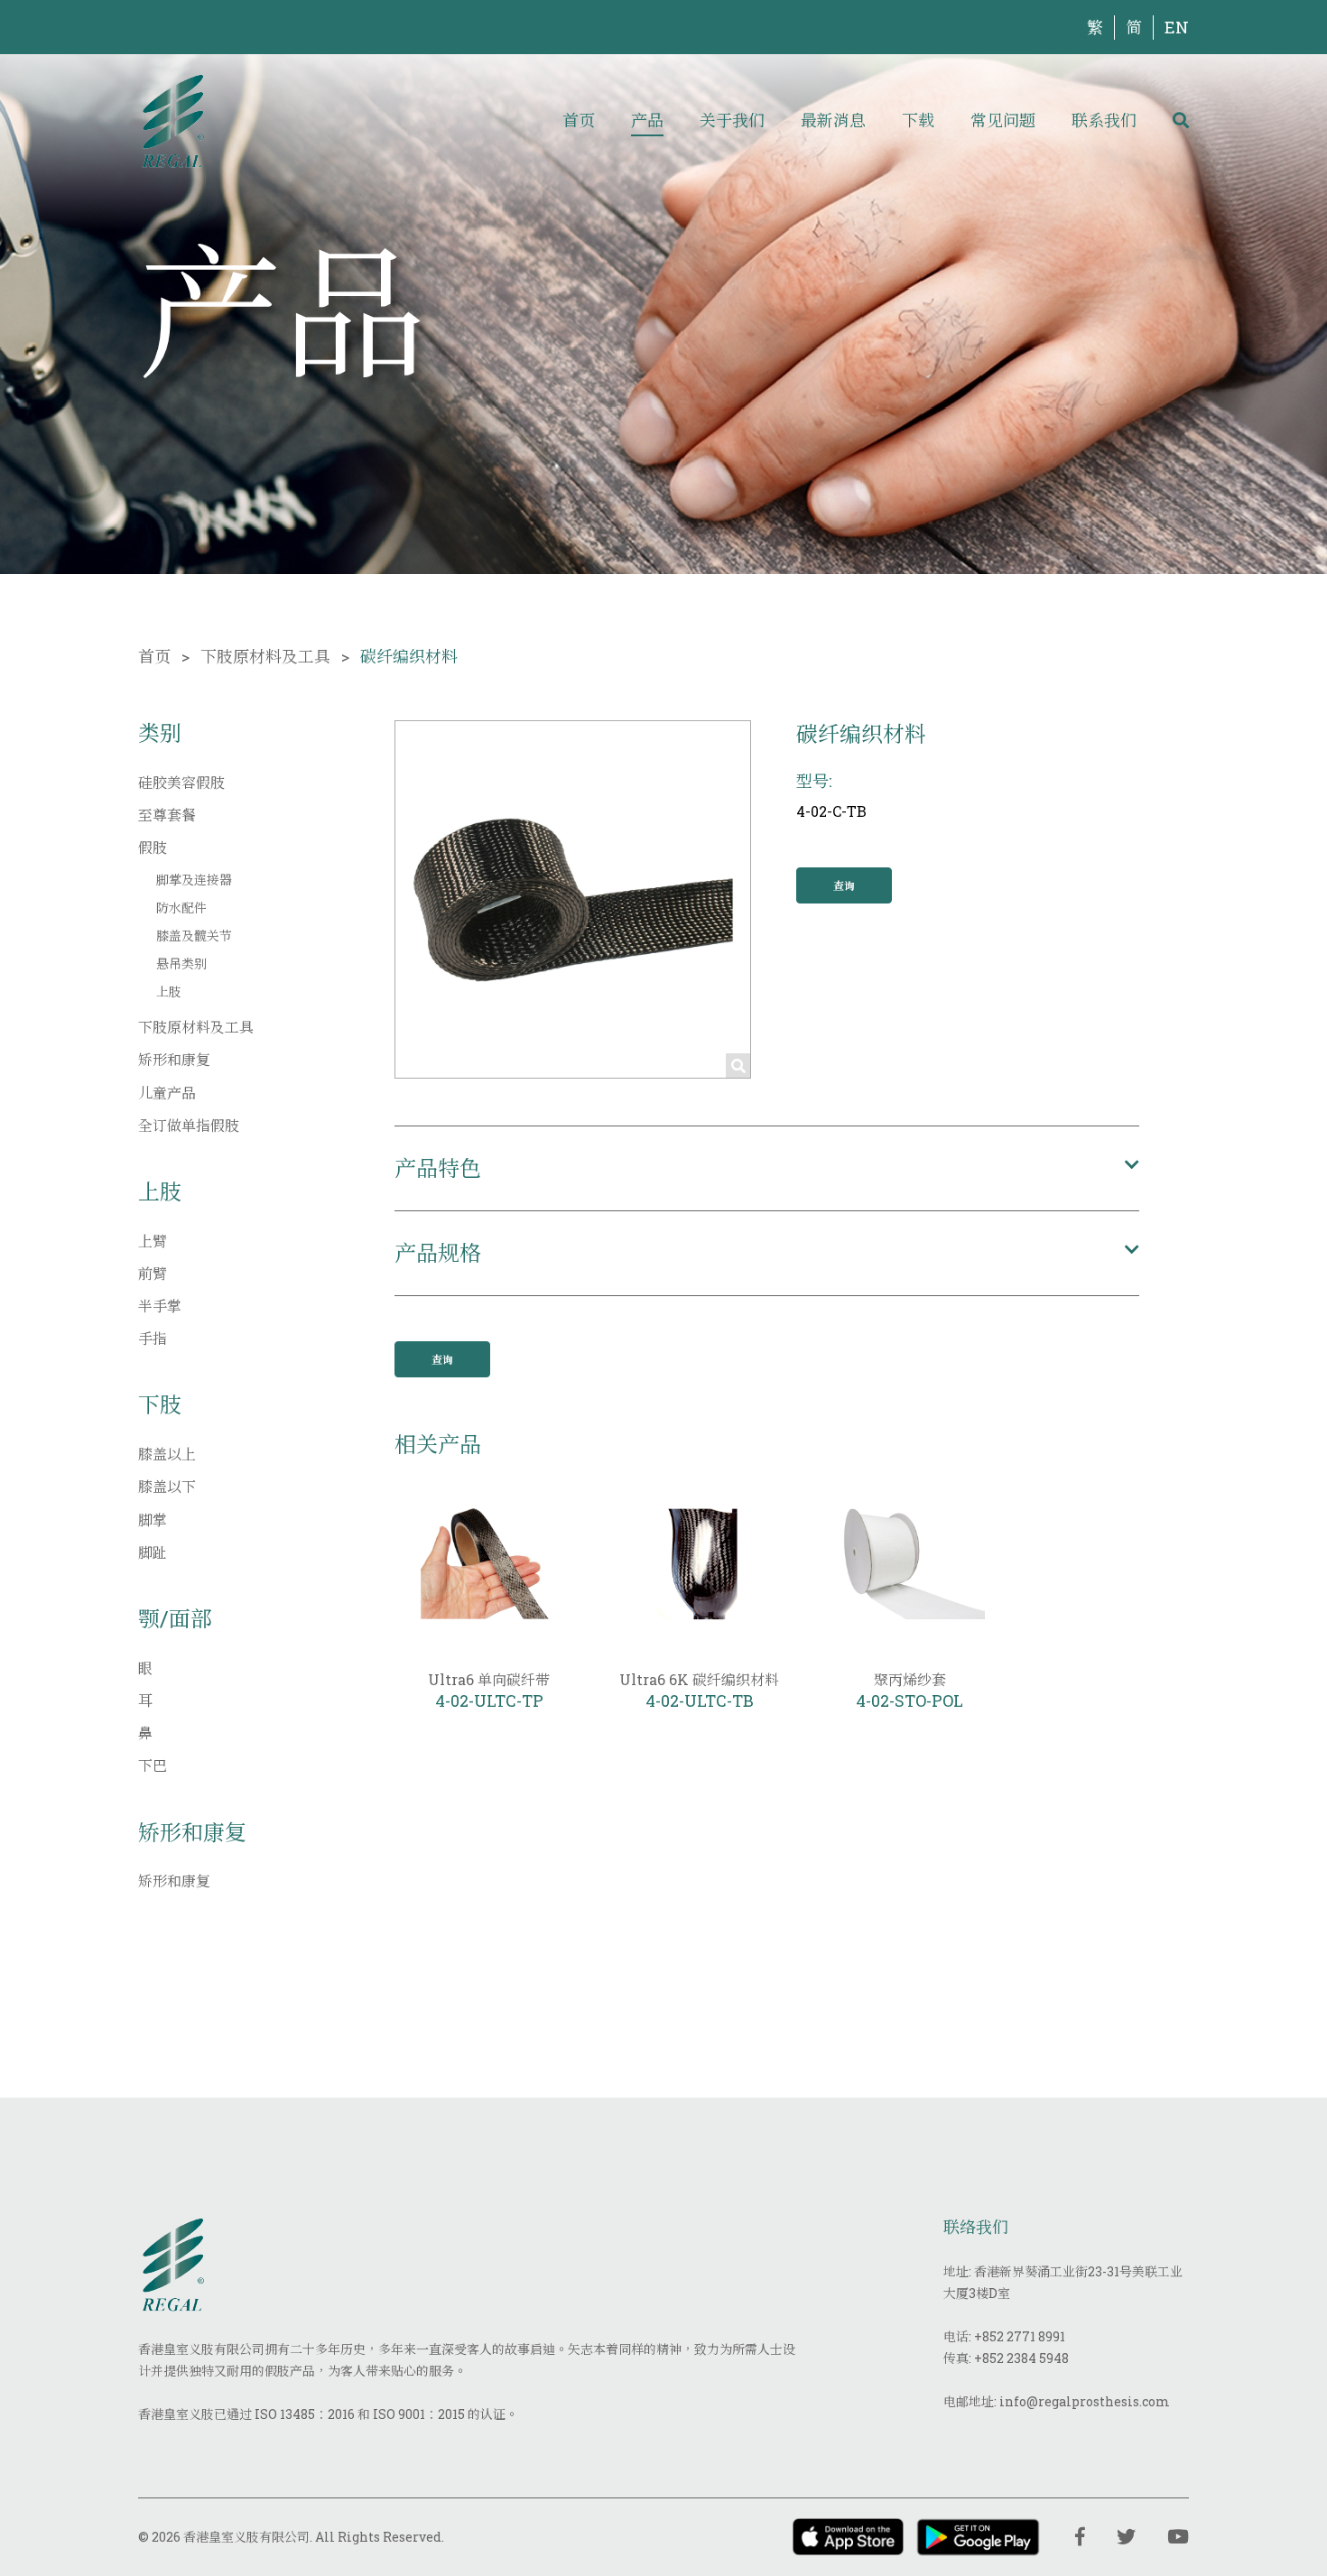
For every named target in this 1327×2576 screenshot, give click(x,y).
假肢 (153, 847)
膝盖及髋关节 (194, 936)
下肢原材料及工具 (265, 656)
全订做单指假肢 (189, 1125)
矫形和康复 (174, 1059)
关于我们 (732, 120)
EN (1177, 27)
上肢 (169, 991)
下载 (918, 120)
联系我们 (1104, 120)
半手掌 (160, 1306)
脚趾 (153, 1552)
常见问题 (1003, 120)
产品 (647, 120)
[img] (173, 120)
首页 (579, 120)
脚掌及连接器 (194, 880)
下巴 (153, 1765)
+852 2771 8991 (1020, 2336)
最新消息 (833, 120)
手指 (153, 1338)
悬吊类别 (181, 964)
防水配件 (181, 908)
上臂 (153, 1241)
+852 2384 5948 (1021, 2358)
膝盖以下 (167, 1486)
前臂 (153, 1273)
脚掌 (153, 1520)
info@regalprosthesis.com (1085, 2401)
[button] (767, 1168)
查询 (844, 885)
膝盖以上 (167, 1454)
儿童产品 (167, 1093)
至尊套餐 (167, 815)
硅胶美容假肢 (181, 782)
